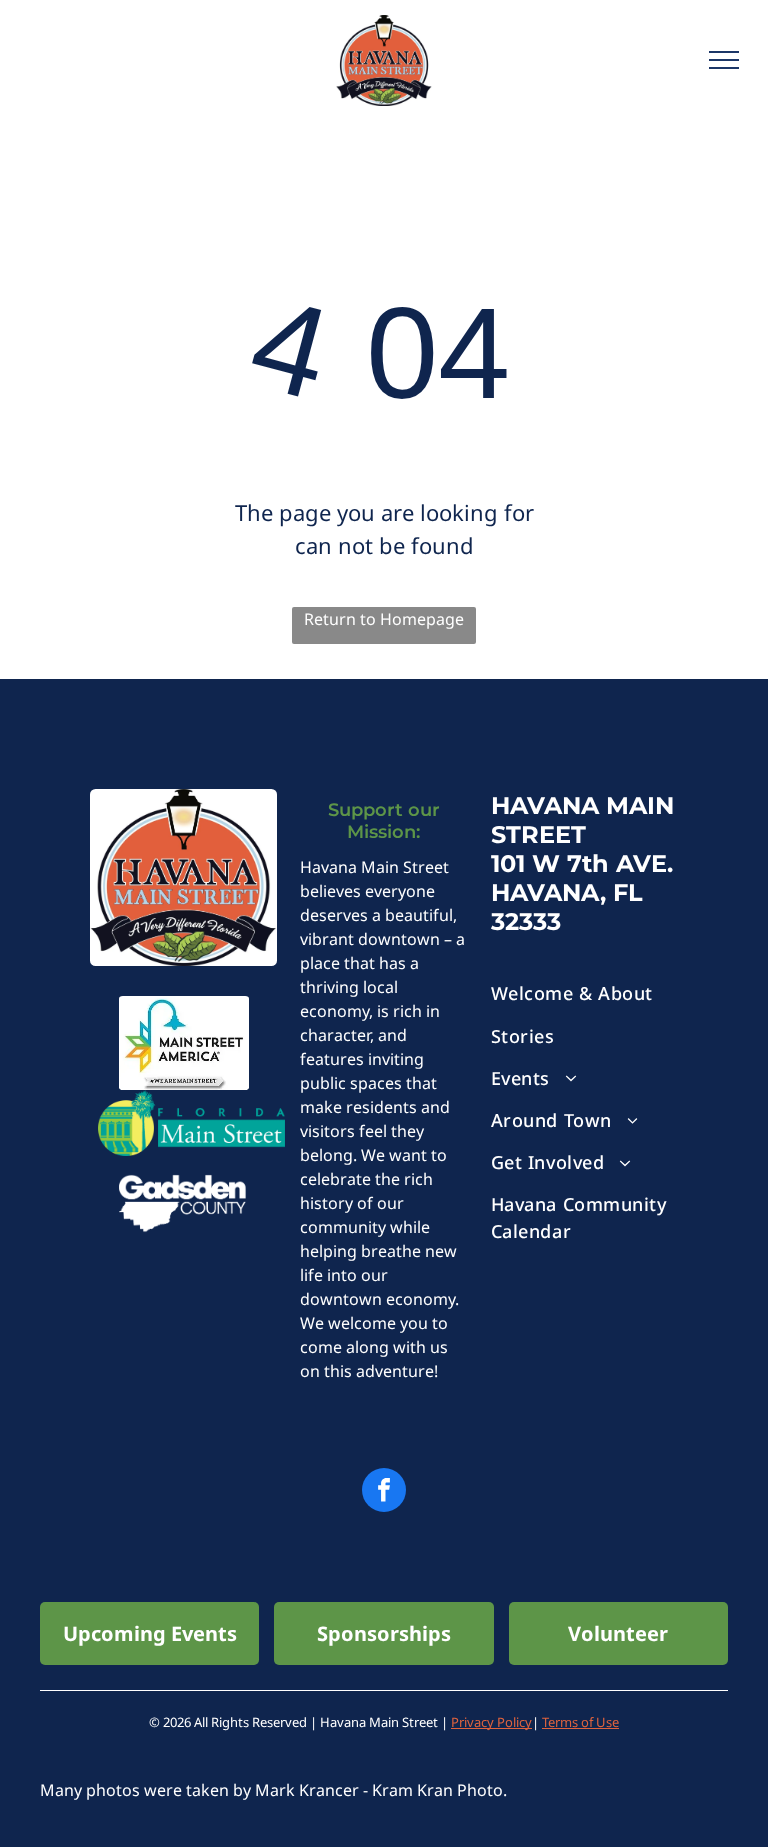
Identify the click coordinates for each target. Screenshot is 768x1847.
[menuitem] (584, 994)
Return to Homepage (384, 619)
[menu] (724, 60)
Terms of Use (580, 1722)
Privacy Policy (491, 1722)
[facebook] (384, 1492)
